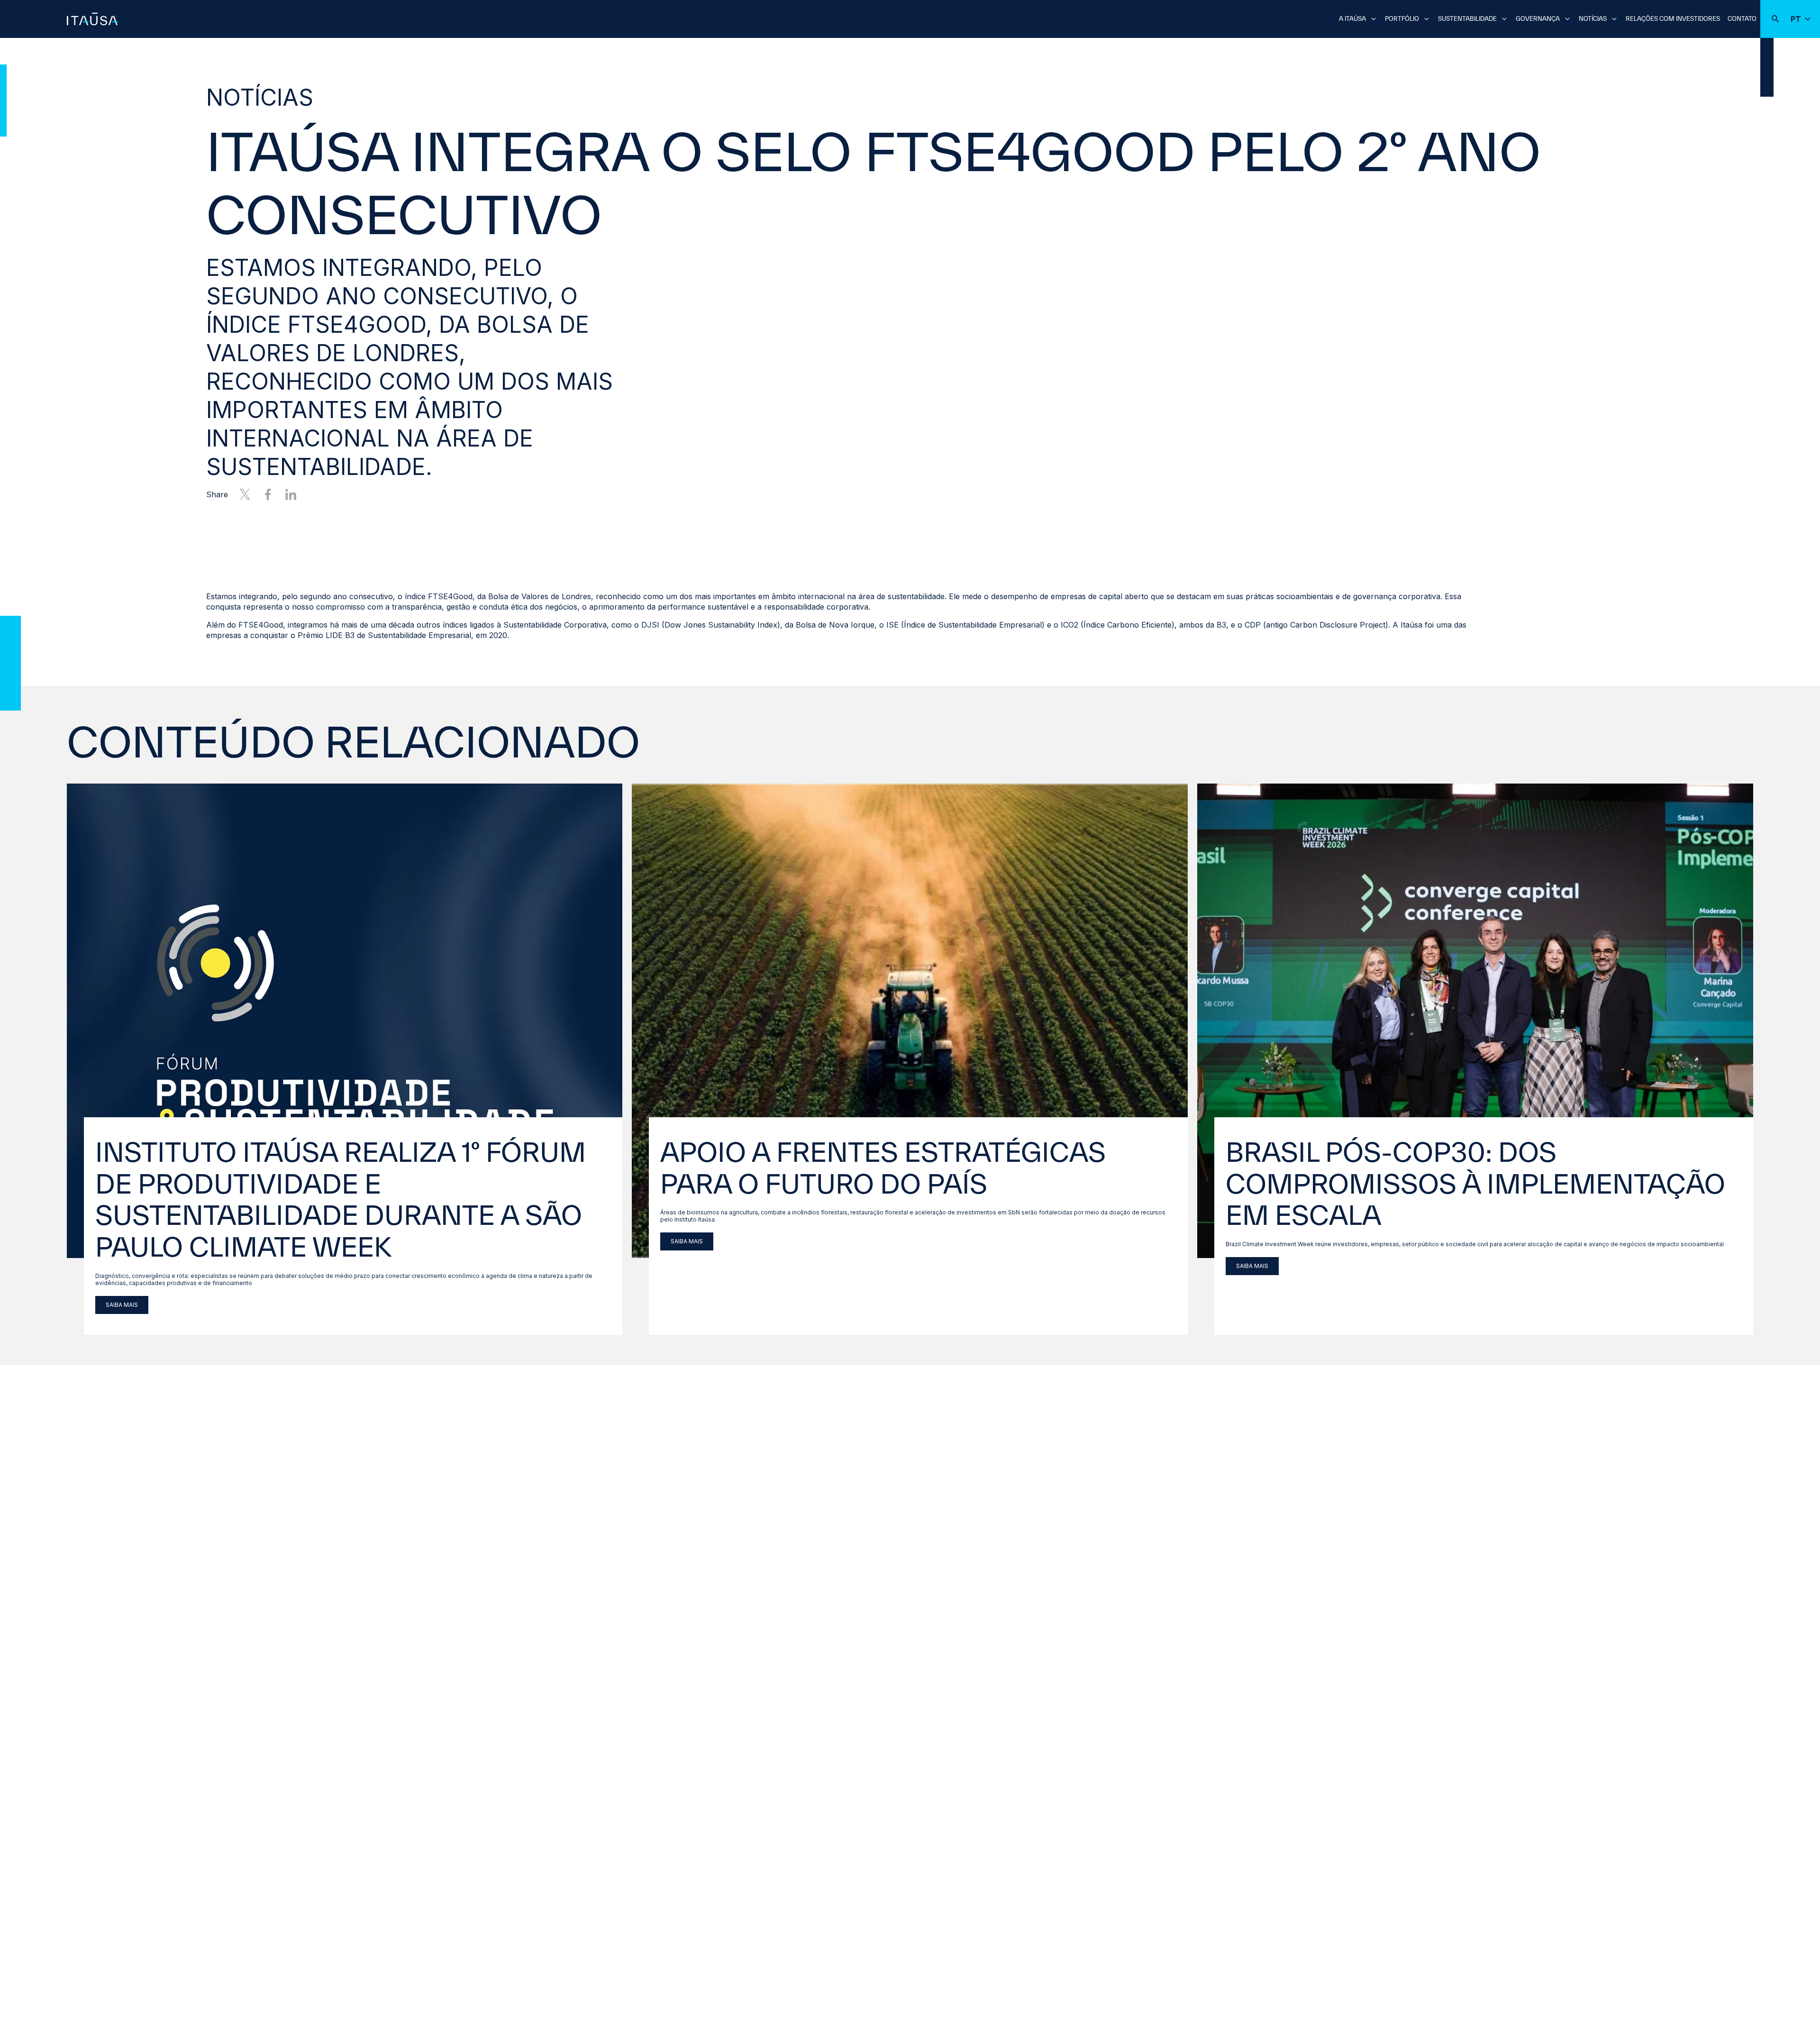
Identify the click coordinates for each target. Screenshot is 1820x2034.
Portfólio (1402, 19)
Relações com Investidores (1673, 19)
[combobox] (910, 18)
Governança (1538, 19)
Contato (1742, 19)
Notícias (1593, 19)
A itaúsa (1352, 19)
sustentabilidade (1467, 19)
